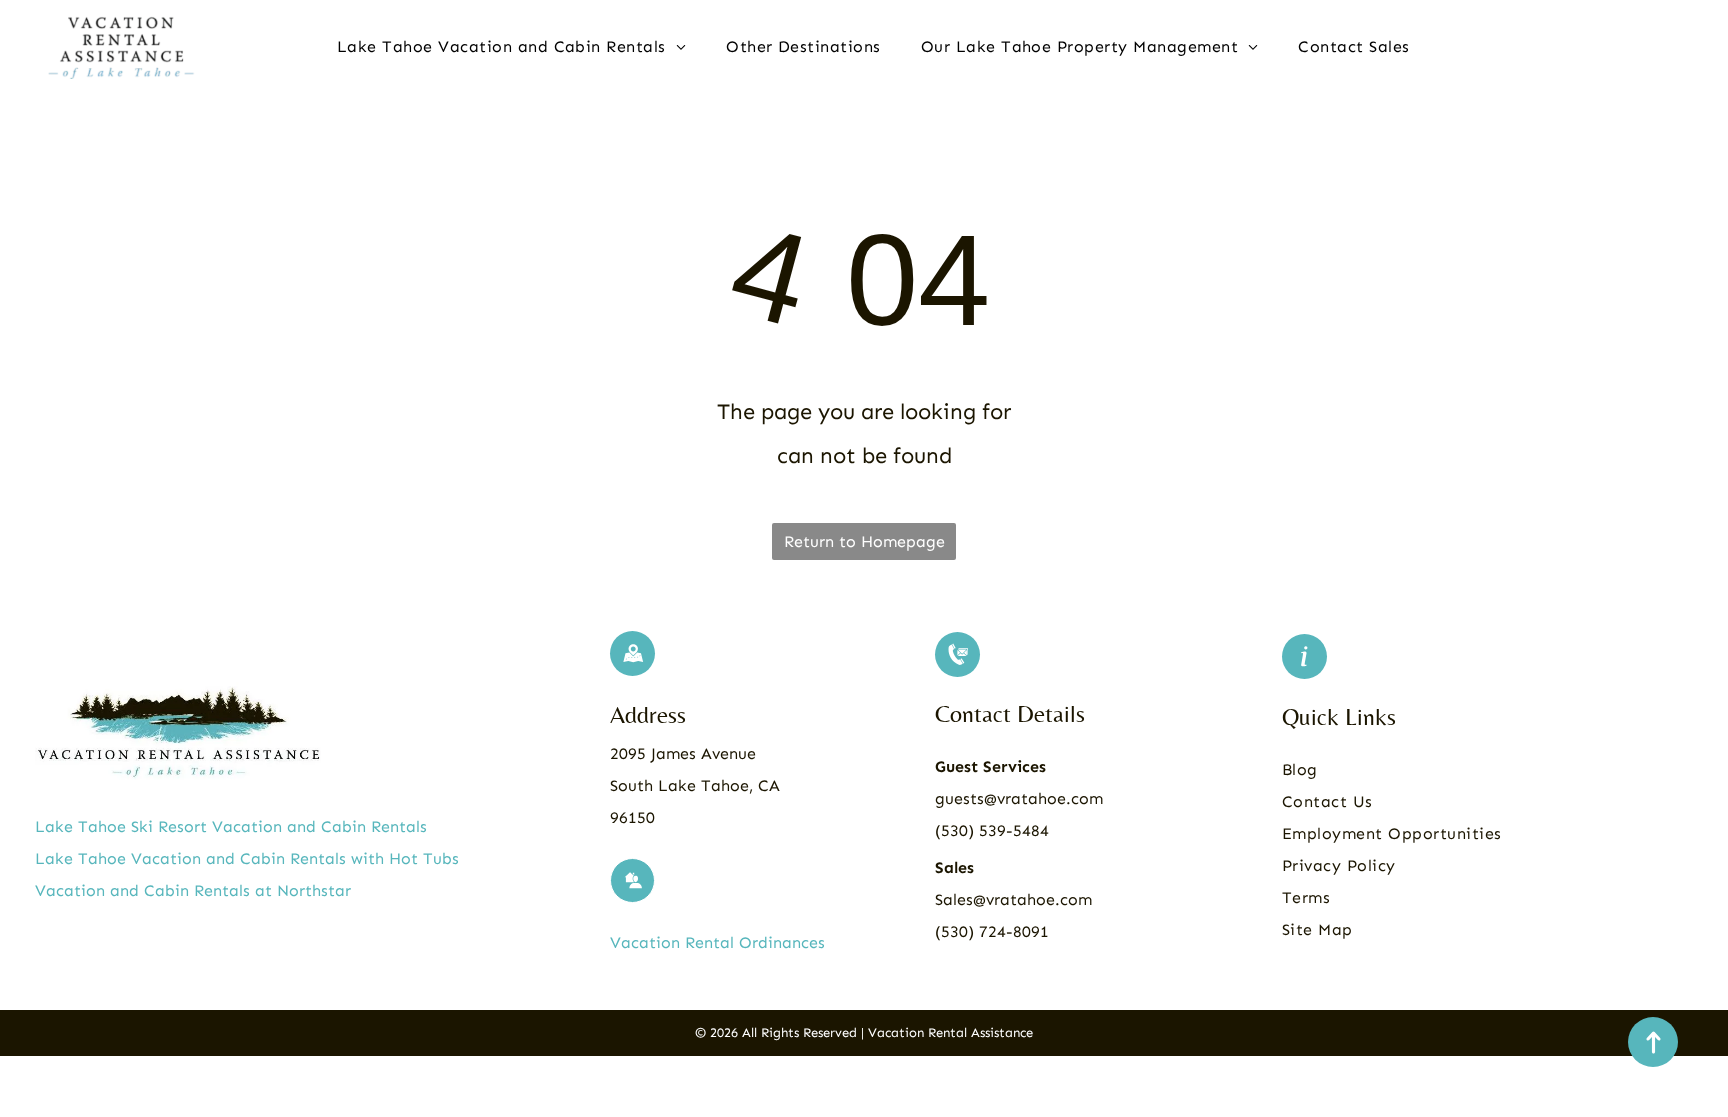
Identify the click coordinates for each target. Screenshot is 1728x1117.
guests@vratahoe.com (1019, 798)
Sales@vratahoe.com (1013, 899)
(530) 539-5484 (992, 830)
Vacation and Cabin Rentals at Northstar (193, 890)
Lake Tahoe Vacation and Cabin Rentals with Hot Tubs (247, 858)
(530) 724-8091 (992, 931)
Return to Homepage (864, 541)
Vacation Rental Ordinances (717, 942)
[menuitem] (511, 47)
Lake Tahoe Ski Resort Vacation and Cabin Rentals (231, 826)
